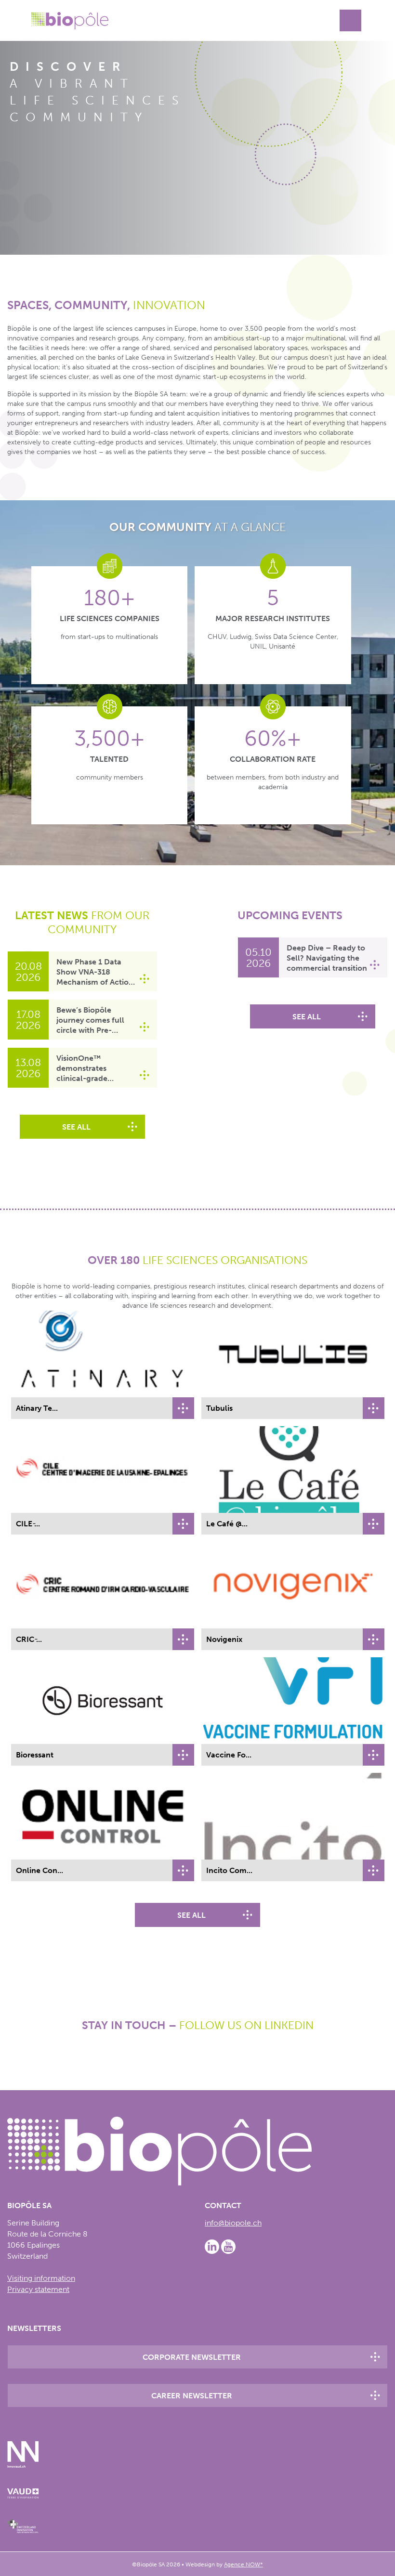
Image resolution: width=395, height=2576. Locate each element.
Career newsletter (192, 2396)
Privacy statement (38, 2290)
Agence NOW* (244, 2564)
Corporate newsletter (192, 2358)
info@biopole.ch (233, 2223)
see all (76, 1127)
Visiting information (41, 2279)
